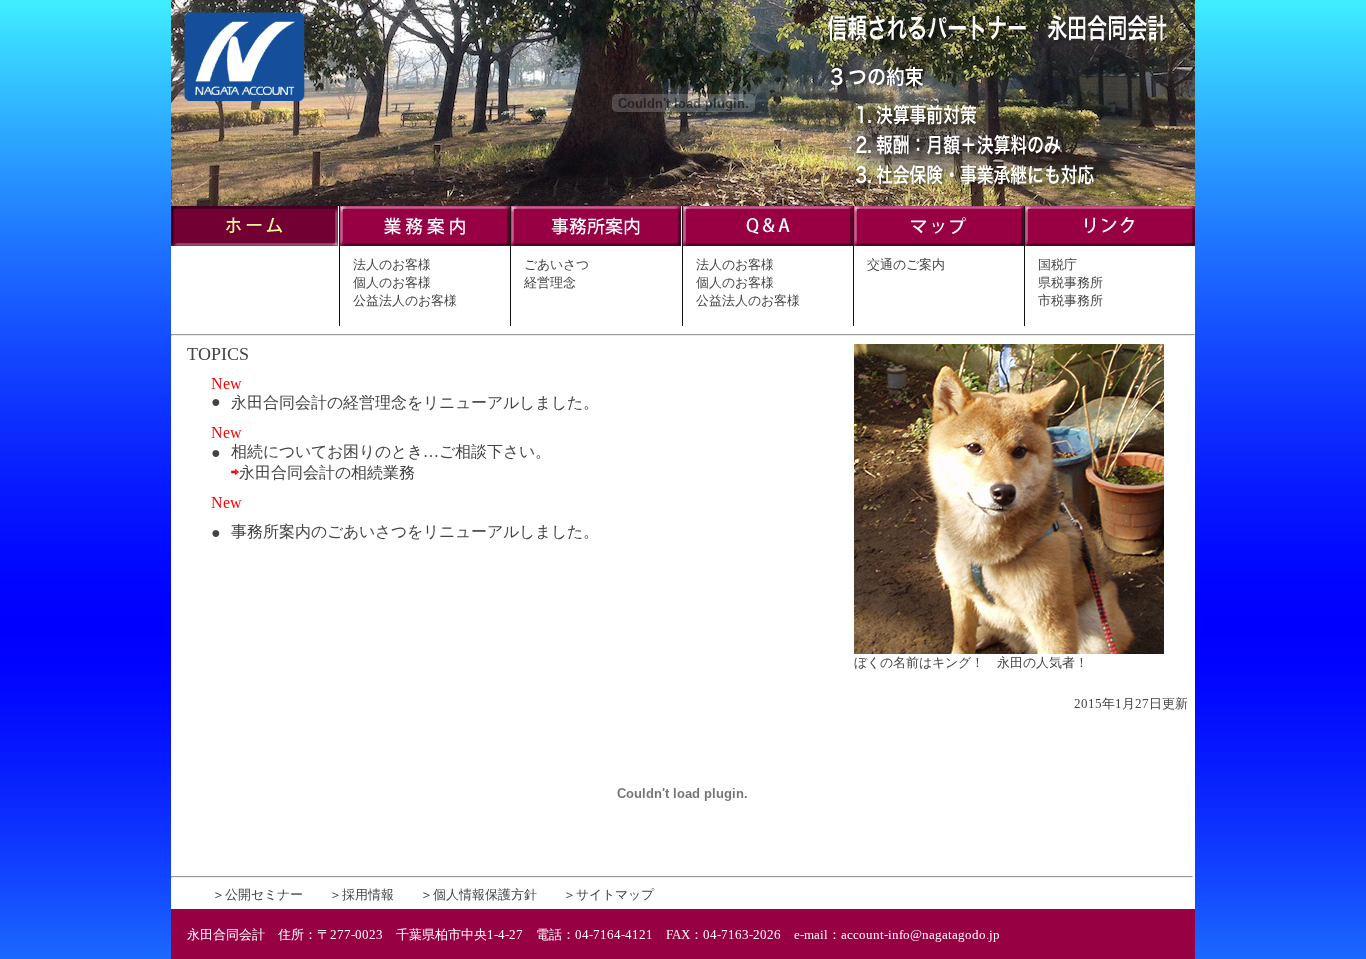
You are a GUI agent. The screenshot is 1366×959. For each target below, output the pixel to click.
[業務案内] (425, 240)
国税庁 (1057, 264)
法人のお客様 (392, 264)
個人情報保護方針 (485, 894)
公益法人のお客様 (405, 300)
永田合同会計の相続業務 (327, 472)
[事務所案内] (596, 240)
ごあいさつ (556, 264)
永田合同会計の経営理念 (319, 402)
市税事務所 (1070, 300)
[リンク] (1110, 240)
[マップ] (939, 240)
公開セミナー (264, 894)
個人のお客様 (392, 282)
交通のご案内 (906, 264)
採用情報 (368, 894)
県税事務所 (1070, 282)
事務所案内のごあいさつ (319, 531)
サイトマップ (615, 894)
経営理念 (550, 282)
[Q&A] (768, 240)
